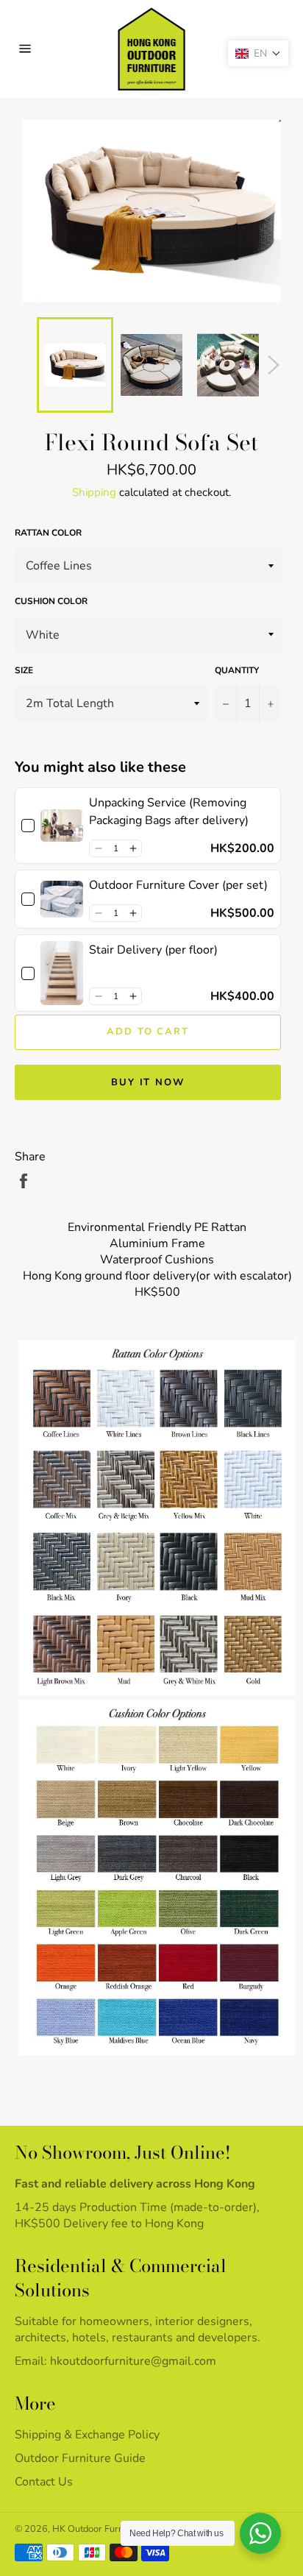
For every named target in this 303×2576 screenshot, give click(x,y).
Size (24, 670)
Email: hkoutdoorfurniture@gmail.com (115, 2361)
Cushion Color (51, 601)
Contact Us (44, 2482)
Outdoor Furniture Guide (80, 2458)
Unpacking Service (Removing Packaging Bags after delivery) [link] (169, 812)
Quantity (237, 670)
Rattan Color (48, 533)
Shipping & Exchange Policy (87, 2435)
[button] (98, 848)
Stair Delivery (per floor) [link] (153, 950)
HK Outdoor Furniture (97, 2529)
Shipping (94, 492)
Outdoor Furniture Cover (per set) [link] (178, 885)
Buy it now (148, 1082)
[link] (62, 826)
